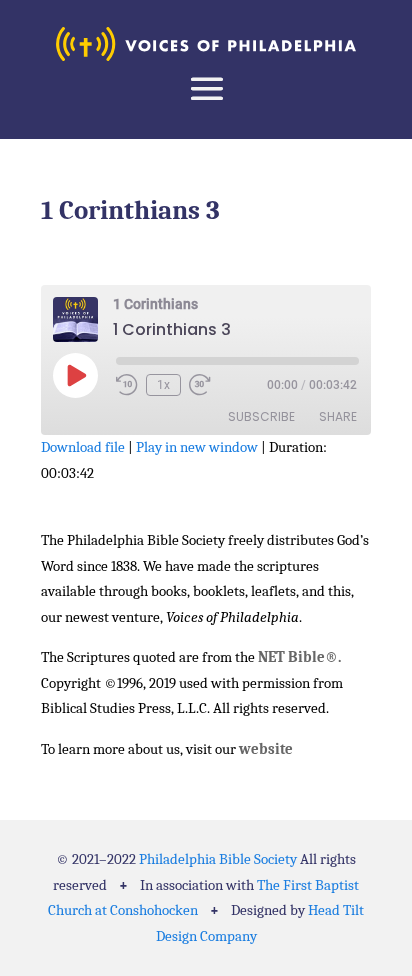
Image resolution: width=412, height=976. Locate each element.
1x (163, 385)
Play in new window (197, 447)
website (266, 749)
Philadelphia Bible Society (218, 859)
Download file (83, 447)
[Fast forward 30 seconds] (200, 385)
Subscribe (261, 416)
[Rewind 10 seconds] (127, 385)
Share (338, 416)
